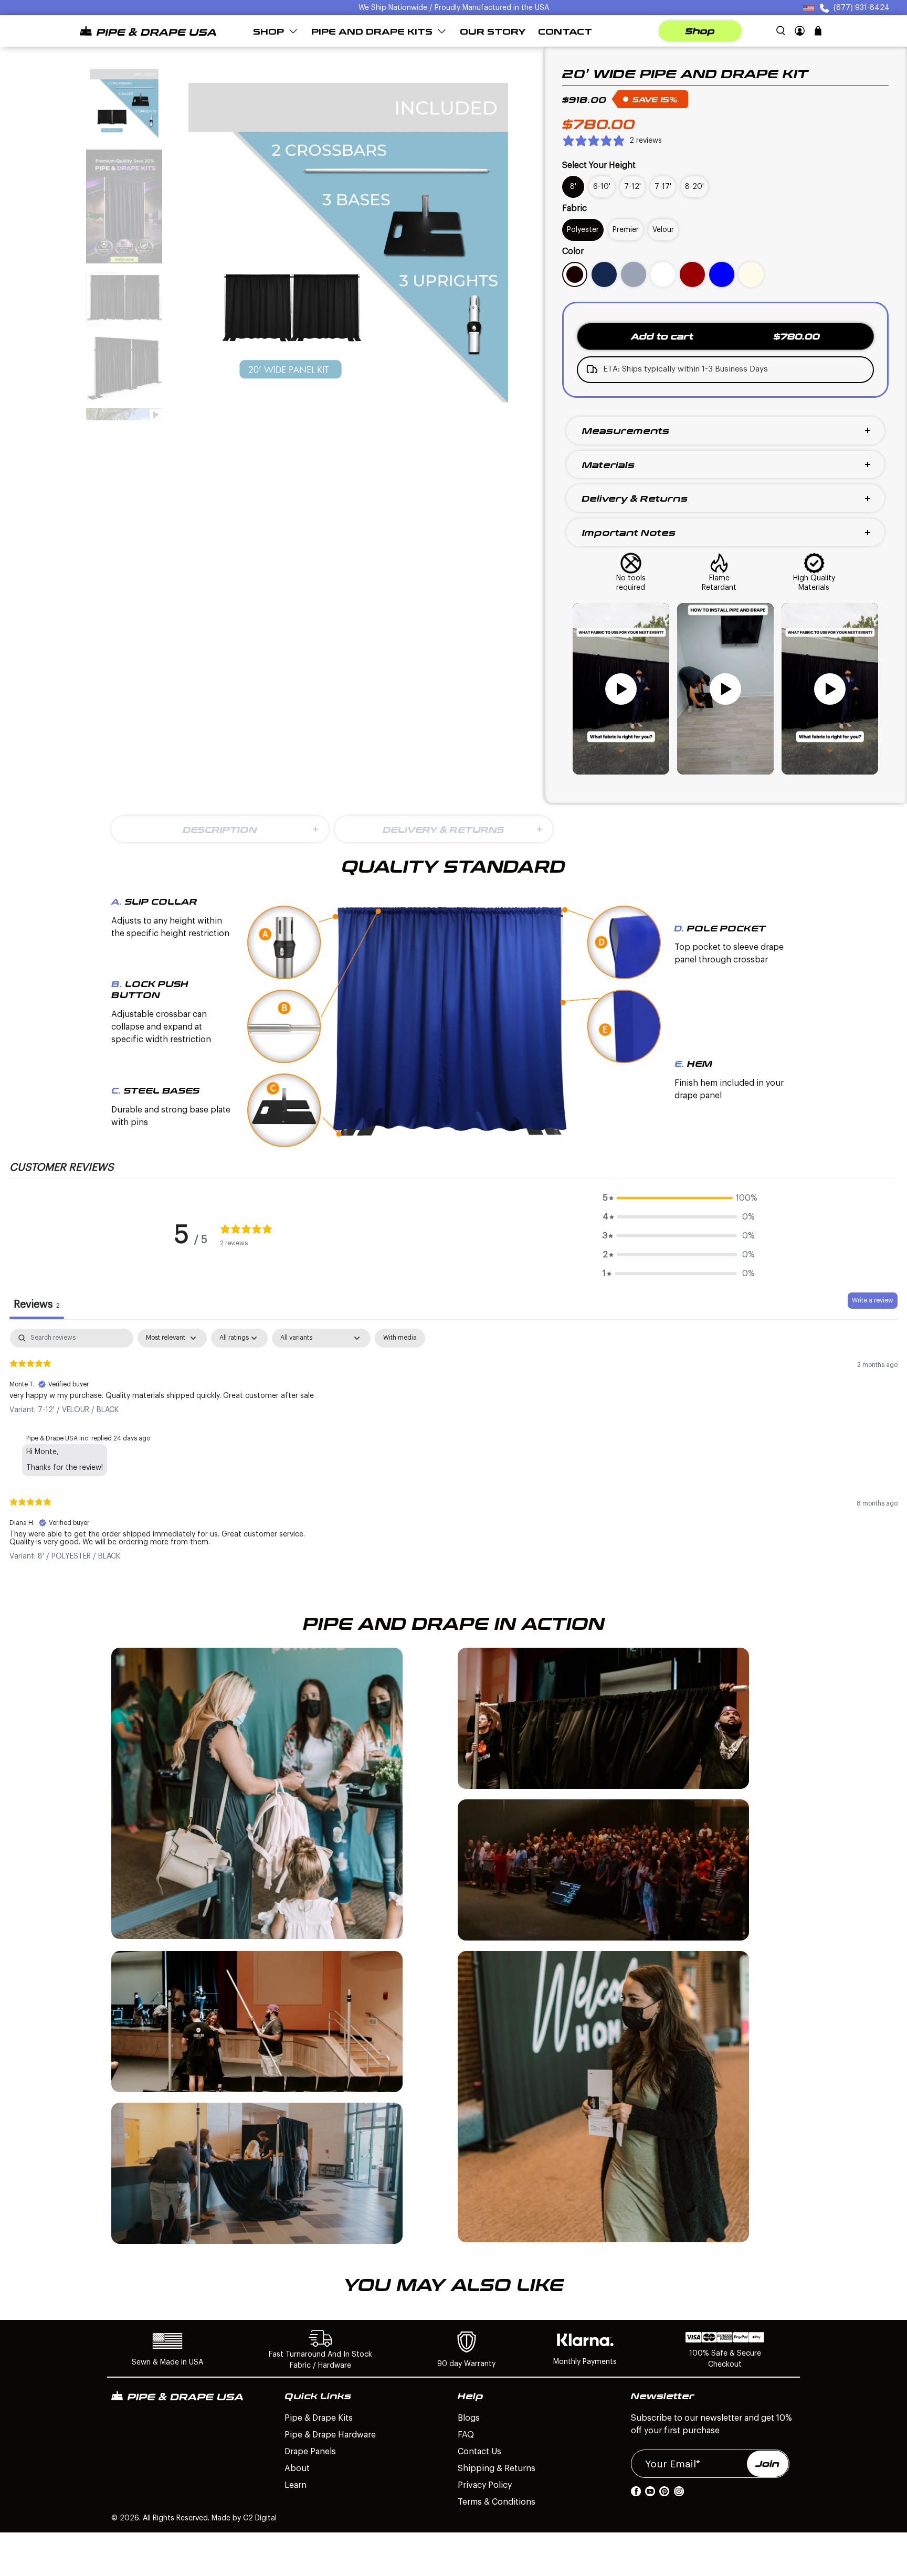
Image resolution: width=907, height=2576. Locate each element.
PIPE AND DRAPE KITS (372, 31)
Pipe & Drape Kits (319, 2418)
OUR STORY (493, 31)
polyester (583, 230)
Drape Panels (310, 2452)
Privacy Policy (485, 2485)
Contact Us (479, 2452)
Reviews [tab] (37, 1305)
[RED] (692, 274)
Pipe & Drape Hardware (330, 2435)
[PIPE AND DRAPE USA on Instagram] (679, 2494)
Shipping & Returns (497, 2468)
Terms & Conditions (497, 2502)
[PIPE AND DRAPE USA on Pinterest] (664, 2494)
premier (626, 230)
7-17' (663, 187)
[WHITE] (663, 274)
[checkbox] (400, 1338)
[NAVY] (604, 274)
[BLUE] (722, 274)
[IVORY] (751, 274)
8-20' (694, 187)
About (297, 2468)
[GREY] (634, 274)
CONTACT (565, 31)
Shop (700, 31)
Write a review (873, 1300)
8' (573, 187)
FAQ (466, 2435)
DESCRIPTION (220, 829)
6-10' (602, 187)
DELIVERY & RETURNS (444, 829)
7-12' (632, 187)
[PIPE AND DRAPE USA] (148, 31)
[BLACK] (575, 274)
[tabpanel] (454, 1453)
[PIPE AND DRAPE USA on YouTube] (650, 2494)
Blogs (469, 2418)
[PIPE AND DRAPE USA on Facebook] (636, 2494)
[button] (679, 1198)
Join (768, 2464)
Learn (296, 2485)
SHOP (268, 31)
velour (663, 230)
